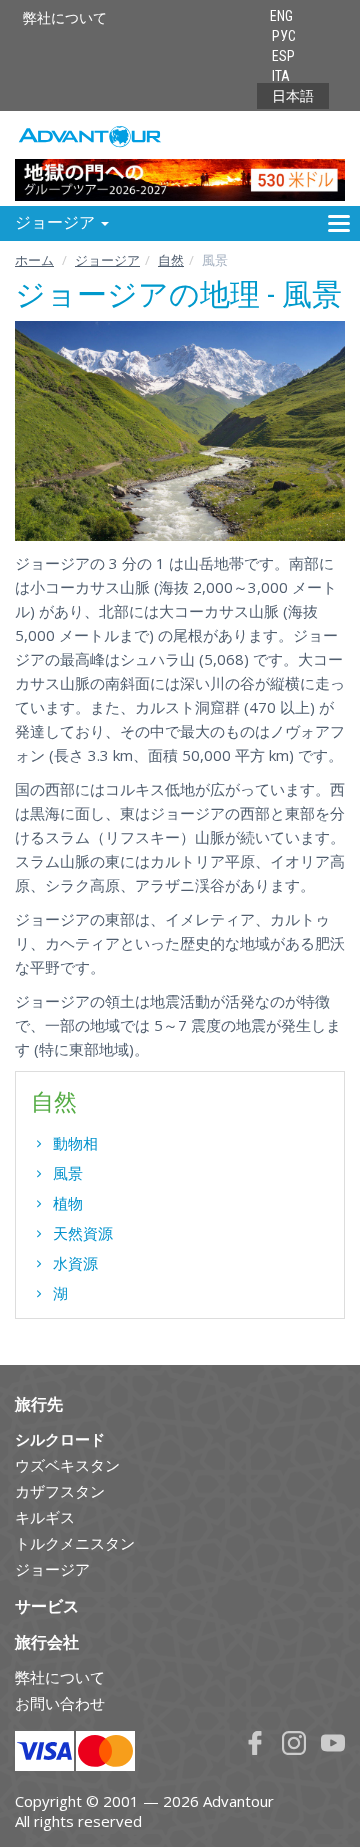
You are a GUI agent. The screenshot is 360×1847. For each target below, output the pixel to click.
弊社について (65, 18)
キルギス (45, 1517)
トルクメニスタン (75, 1543)
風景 (68, 1173)
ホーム (34, 260)
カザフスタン (60, 1491)
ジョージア (107, 260)
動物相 (75, 1143)
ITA (281, 76)
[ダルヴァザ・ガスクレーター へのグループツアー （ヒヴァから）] (180, 157)
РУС (284, 36)
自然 (171, 260)
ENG (281, 16)
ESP (283, 56)
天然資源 (83, 1233)
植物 (68, 1203)
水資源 (75, 1263)
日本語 (293, 96)
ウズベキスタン (67, 1465)
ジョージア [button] (57, 222)
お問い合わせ (60, 1703)
